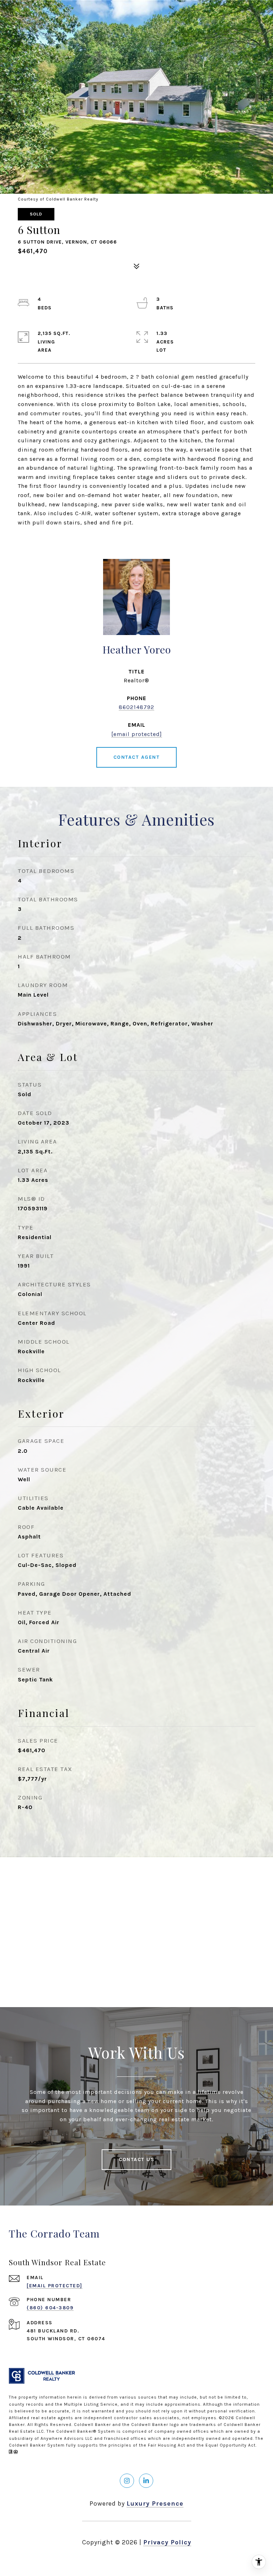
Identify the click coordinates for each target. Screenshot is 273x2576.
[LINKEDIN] (146, 2481)
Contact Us (136, 2159)
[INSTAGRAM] (127, 2481)
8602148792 (136, 707)
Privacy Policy (167, 2542)
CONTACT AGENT (137, 757)
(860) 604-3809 (50, 2308)
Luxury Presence (155, 2503)
